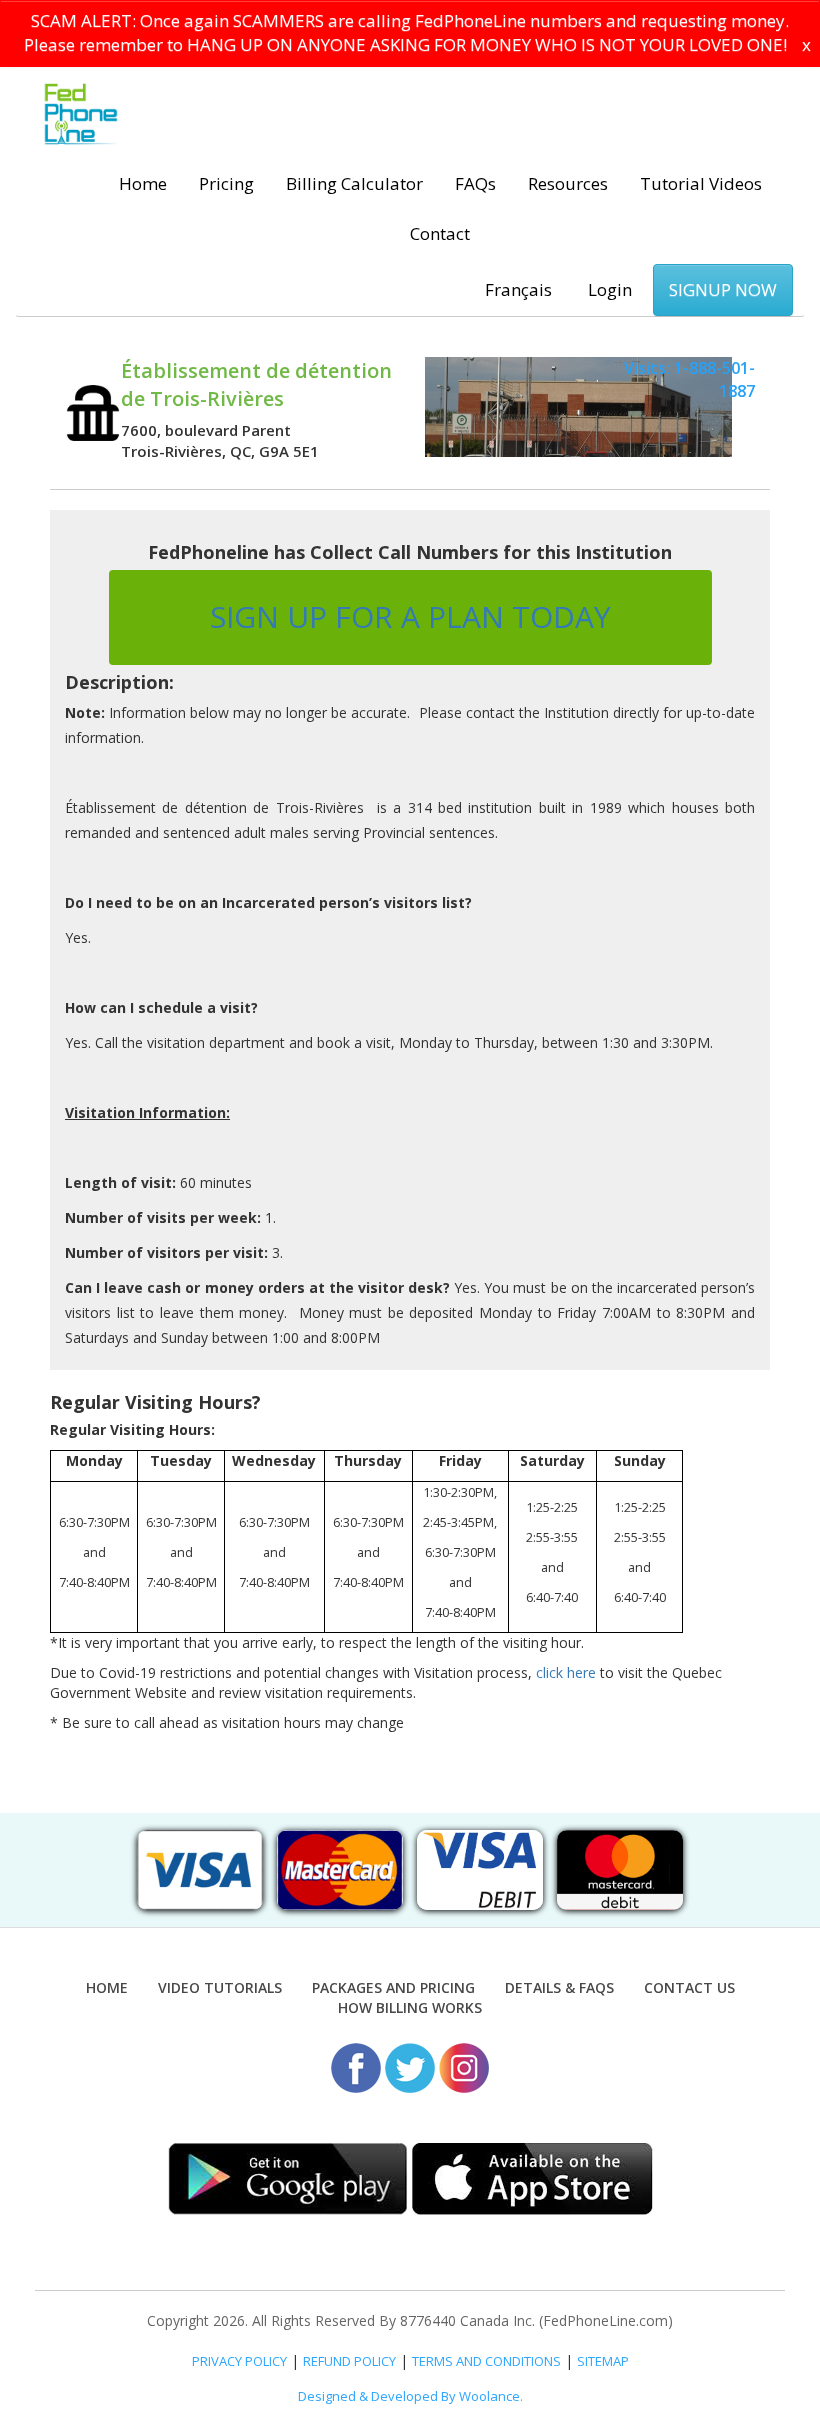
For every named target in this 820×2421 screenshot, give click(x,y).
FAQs (475, 183)
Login (610, 289)
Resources (568, 183)
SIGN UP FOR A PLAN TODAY (410, 616)
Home (143, 183)
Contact (440, 233)
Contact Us (689, 1987)
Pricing (226, 183)
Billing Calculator (354, 183)
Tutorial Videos (701, 183)
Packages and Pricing (393, 1987)
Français (518, 289)
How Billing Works (410, 2007)
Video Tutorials (220, 1987)
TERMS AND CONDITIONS (486, 2361)
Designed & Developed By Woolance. (410, 2396)
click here (566, 1672)
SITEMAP (603, 2361)
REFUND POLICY (349, 2361)
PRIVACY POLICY (239, 2361)
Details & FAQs (559, 1987)
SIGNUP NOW (723, 289)
